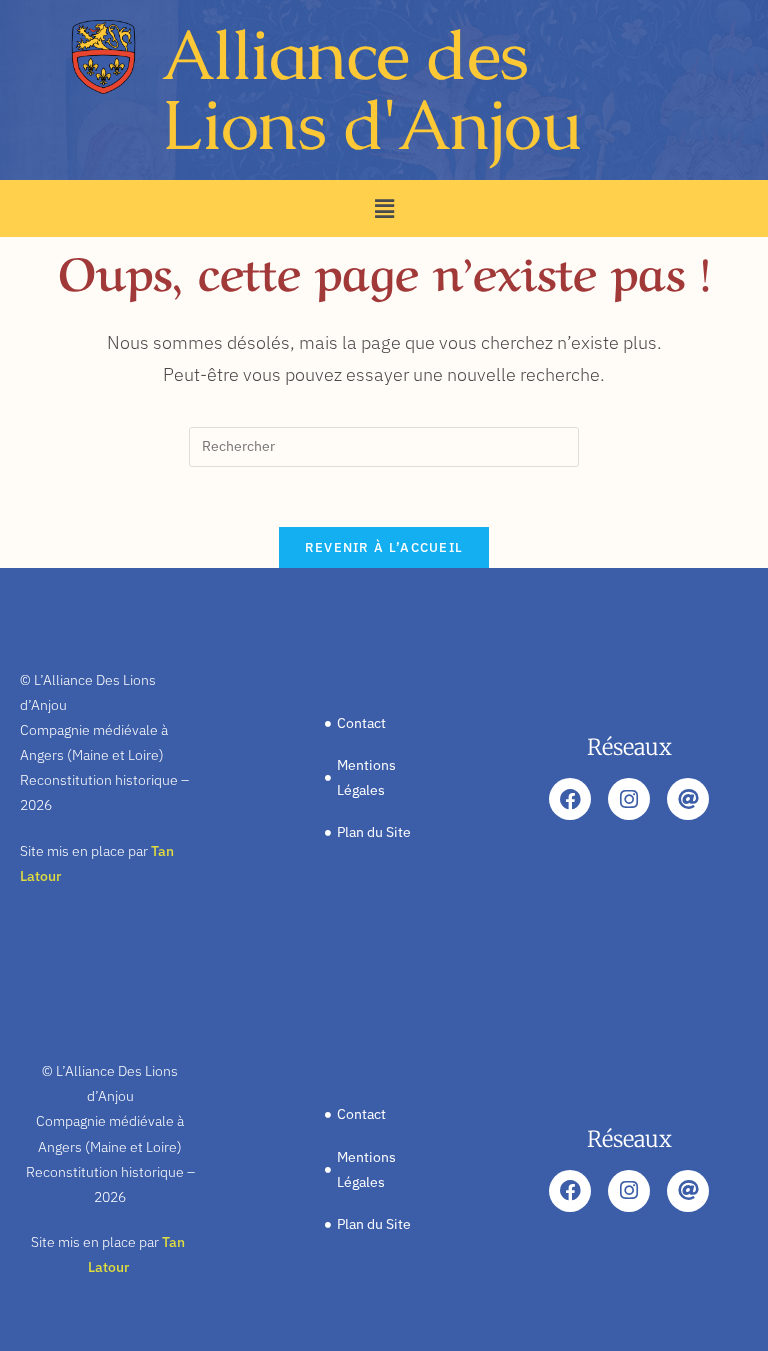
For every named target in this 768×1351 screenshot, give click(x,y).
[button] (384, 208)
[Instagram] (629, 799)
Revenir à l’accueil (384, 547)
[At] (688, 799)
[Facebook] (570, 799)
